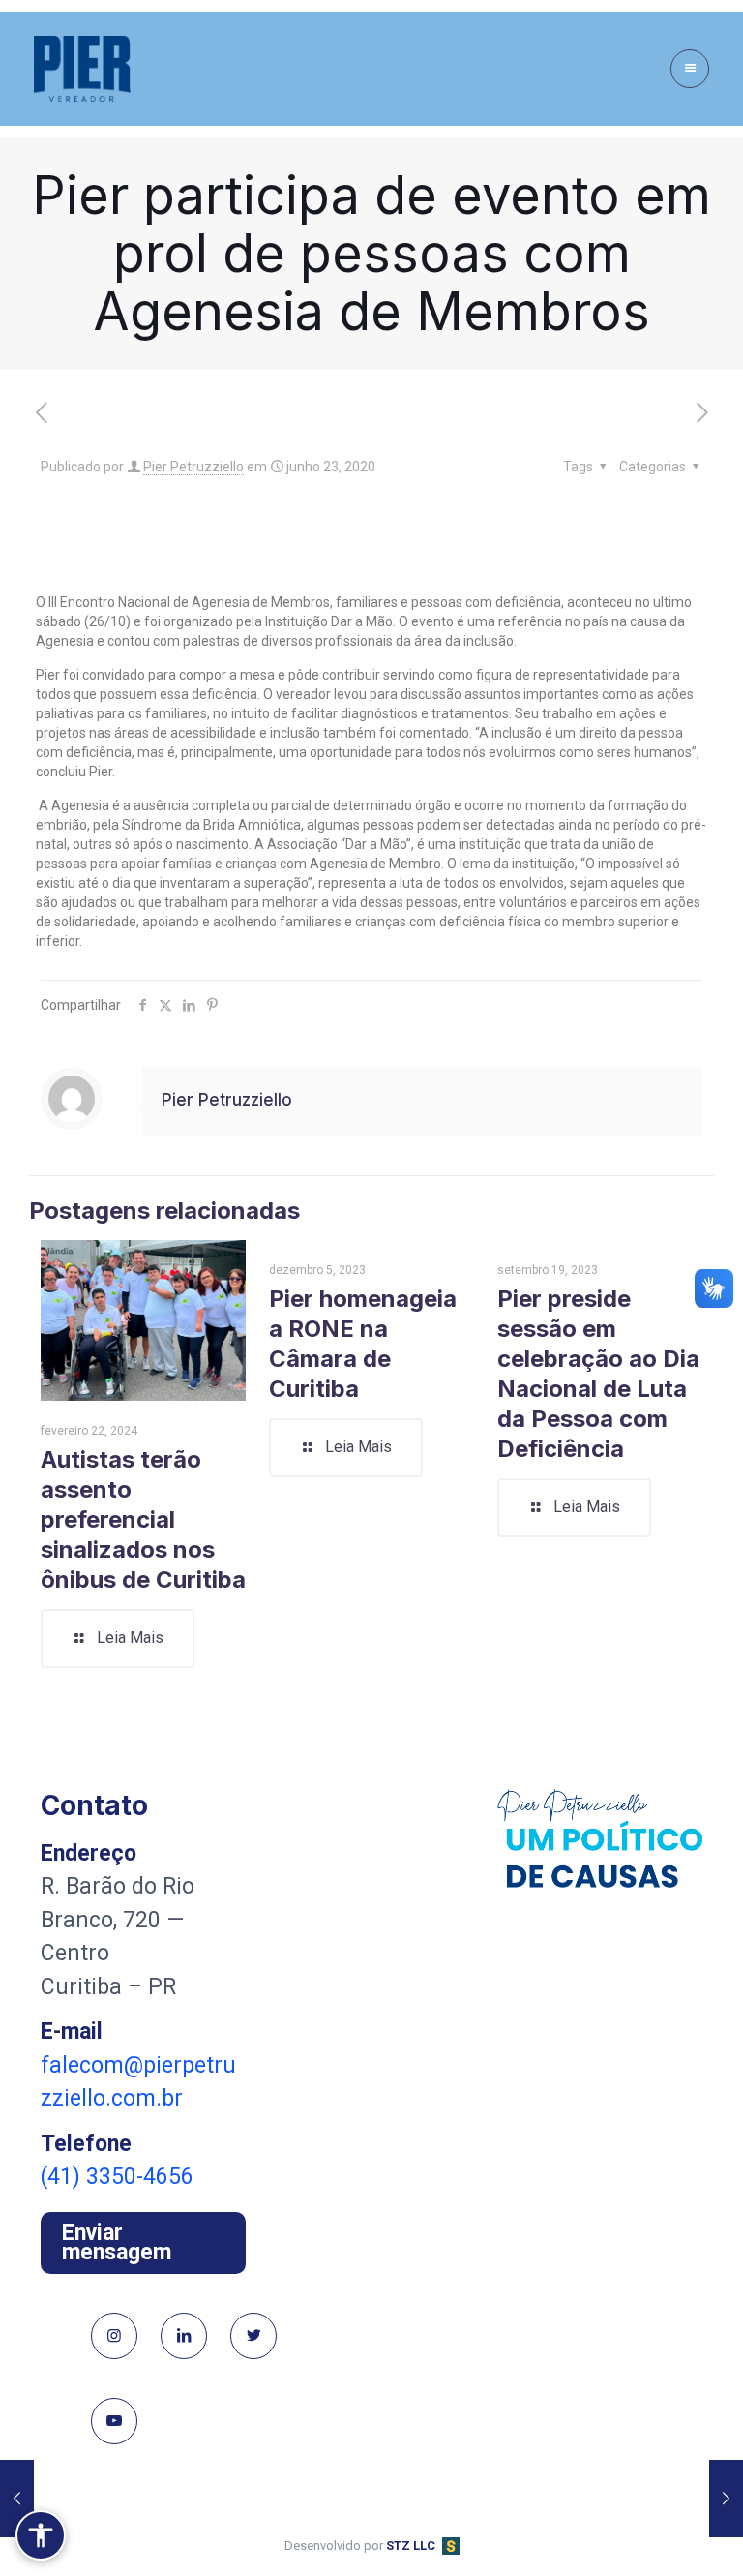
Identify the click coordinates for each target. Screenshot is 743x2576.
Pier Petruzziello (193, 467)
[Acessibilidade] (41, 2535)
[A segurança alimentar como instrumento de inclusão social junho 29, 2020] (726, 2499)
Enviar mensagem (117, 2243)
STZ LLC (411, 2546)
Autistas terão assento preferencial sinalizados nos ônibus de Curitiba (143, 1519)
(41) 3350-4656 (117, 2177)
